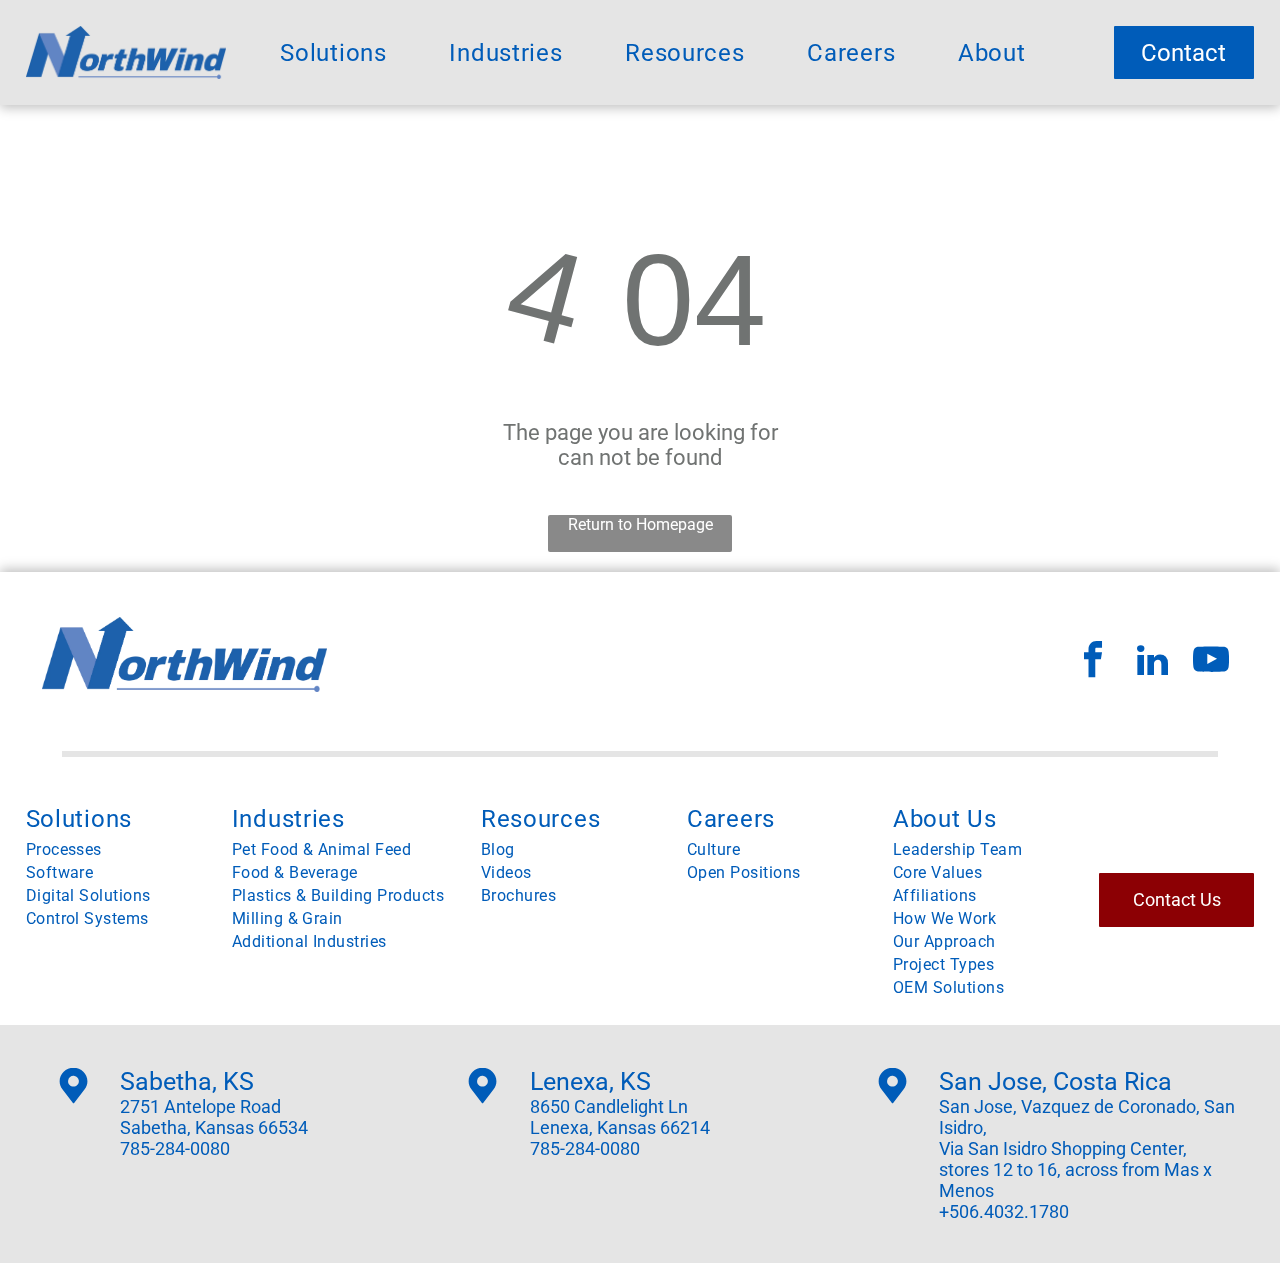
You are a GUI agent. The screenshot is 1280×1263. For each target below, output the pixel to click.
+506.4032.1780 (1004, 1211)
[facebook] (1093, 662)
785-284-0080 (175, 1148)
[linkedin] (1152, 662)
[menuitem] (333, 53)
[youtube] (1211, 662)
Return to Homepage (640, 524)
